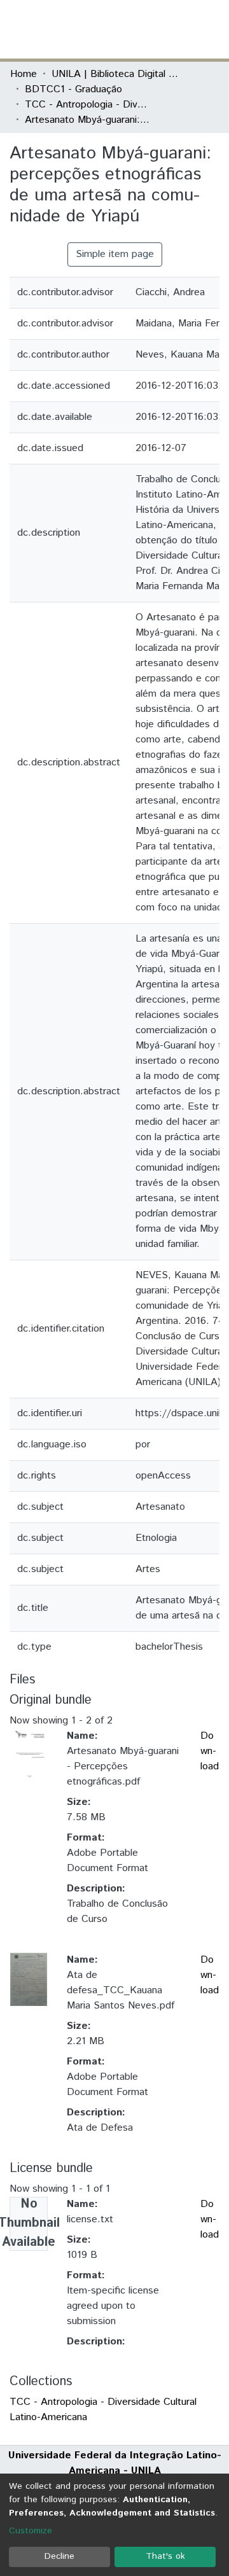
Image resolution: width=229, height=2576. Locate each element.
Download (210, 1751)
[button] (145, 29)
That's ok (165, 2556)
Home (24, 74)
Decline (59, 2556)
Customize (31, 2531)
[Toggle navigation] (211, 29)
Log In (171, 29)
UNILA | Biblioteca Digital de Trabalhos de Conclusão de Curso (115, 74)
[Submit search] (126, 29)
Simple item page (115, 254)
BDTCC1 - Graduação (73, 89)
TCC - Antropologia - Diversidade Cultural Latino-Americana (88, 105)
